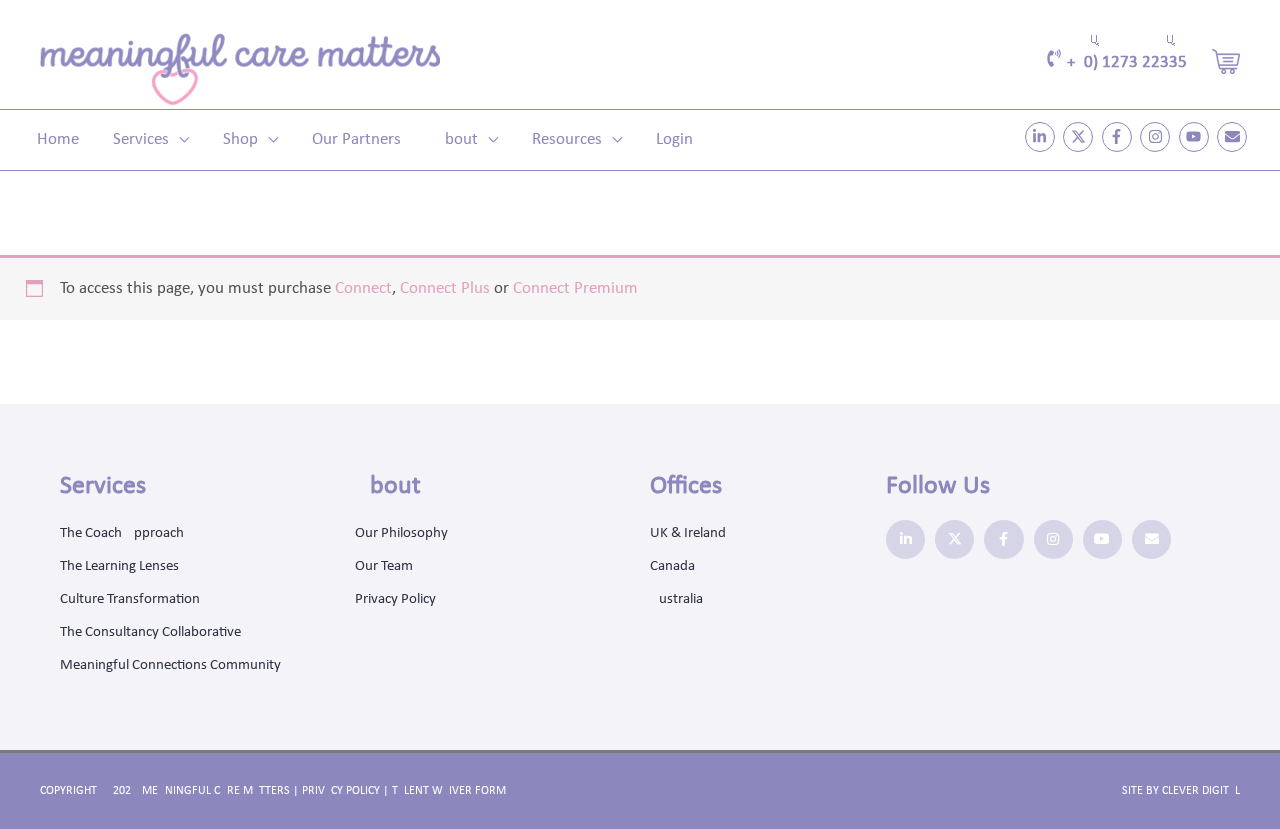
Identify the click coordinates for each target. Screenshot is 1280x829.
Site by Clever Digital (1181, 791)
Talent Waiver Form (449, 791)
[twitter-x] (1080, 137)
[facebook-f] (1119, 137)
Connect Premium (575, 288)
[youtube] (1196, 137)
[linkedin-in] (1042, 137)
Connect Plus (445, 288)
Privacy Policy (341, 791)
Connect (363, 288)
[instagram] (1157, 137)
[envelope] (1234, 137)
